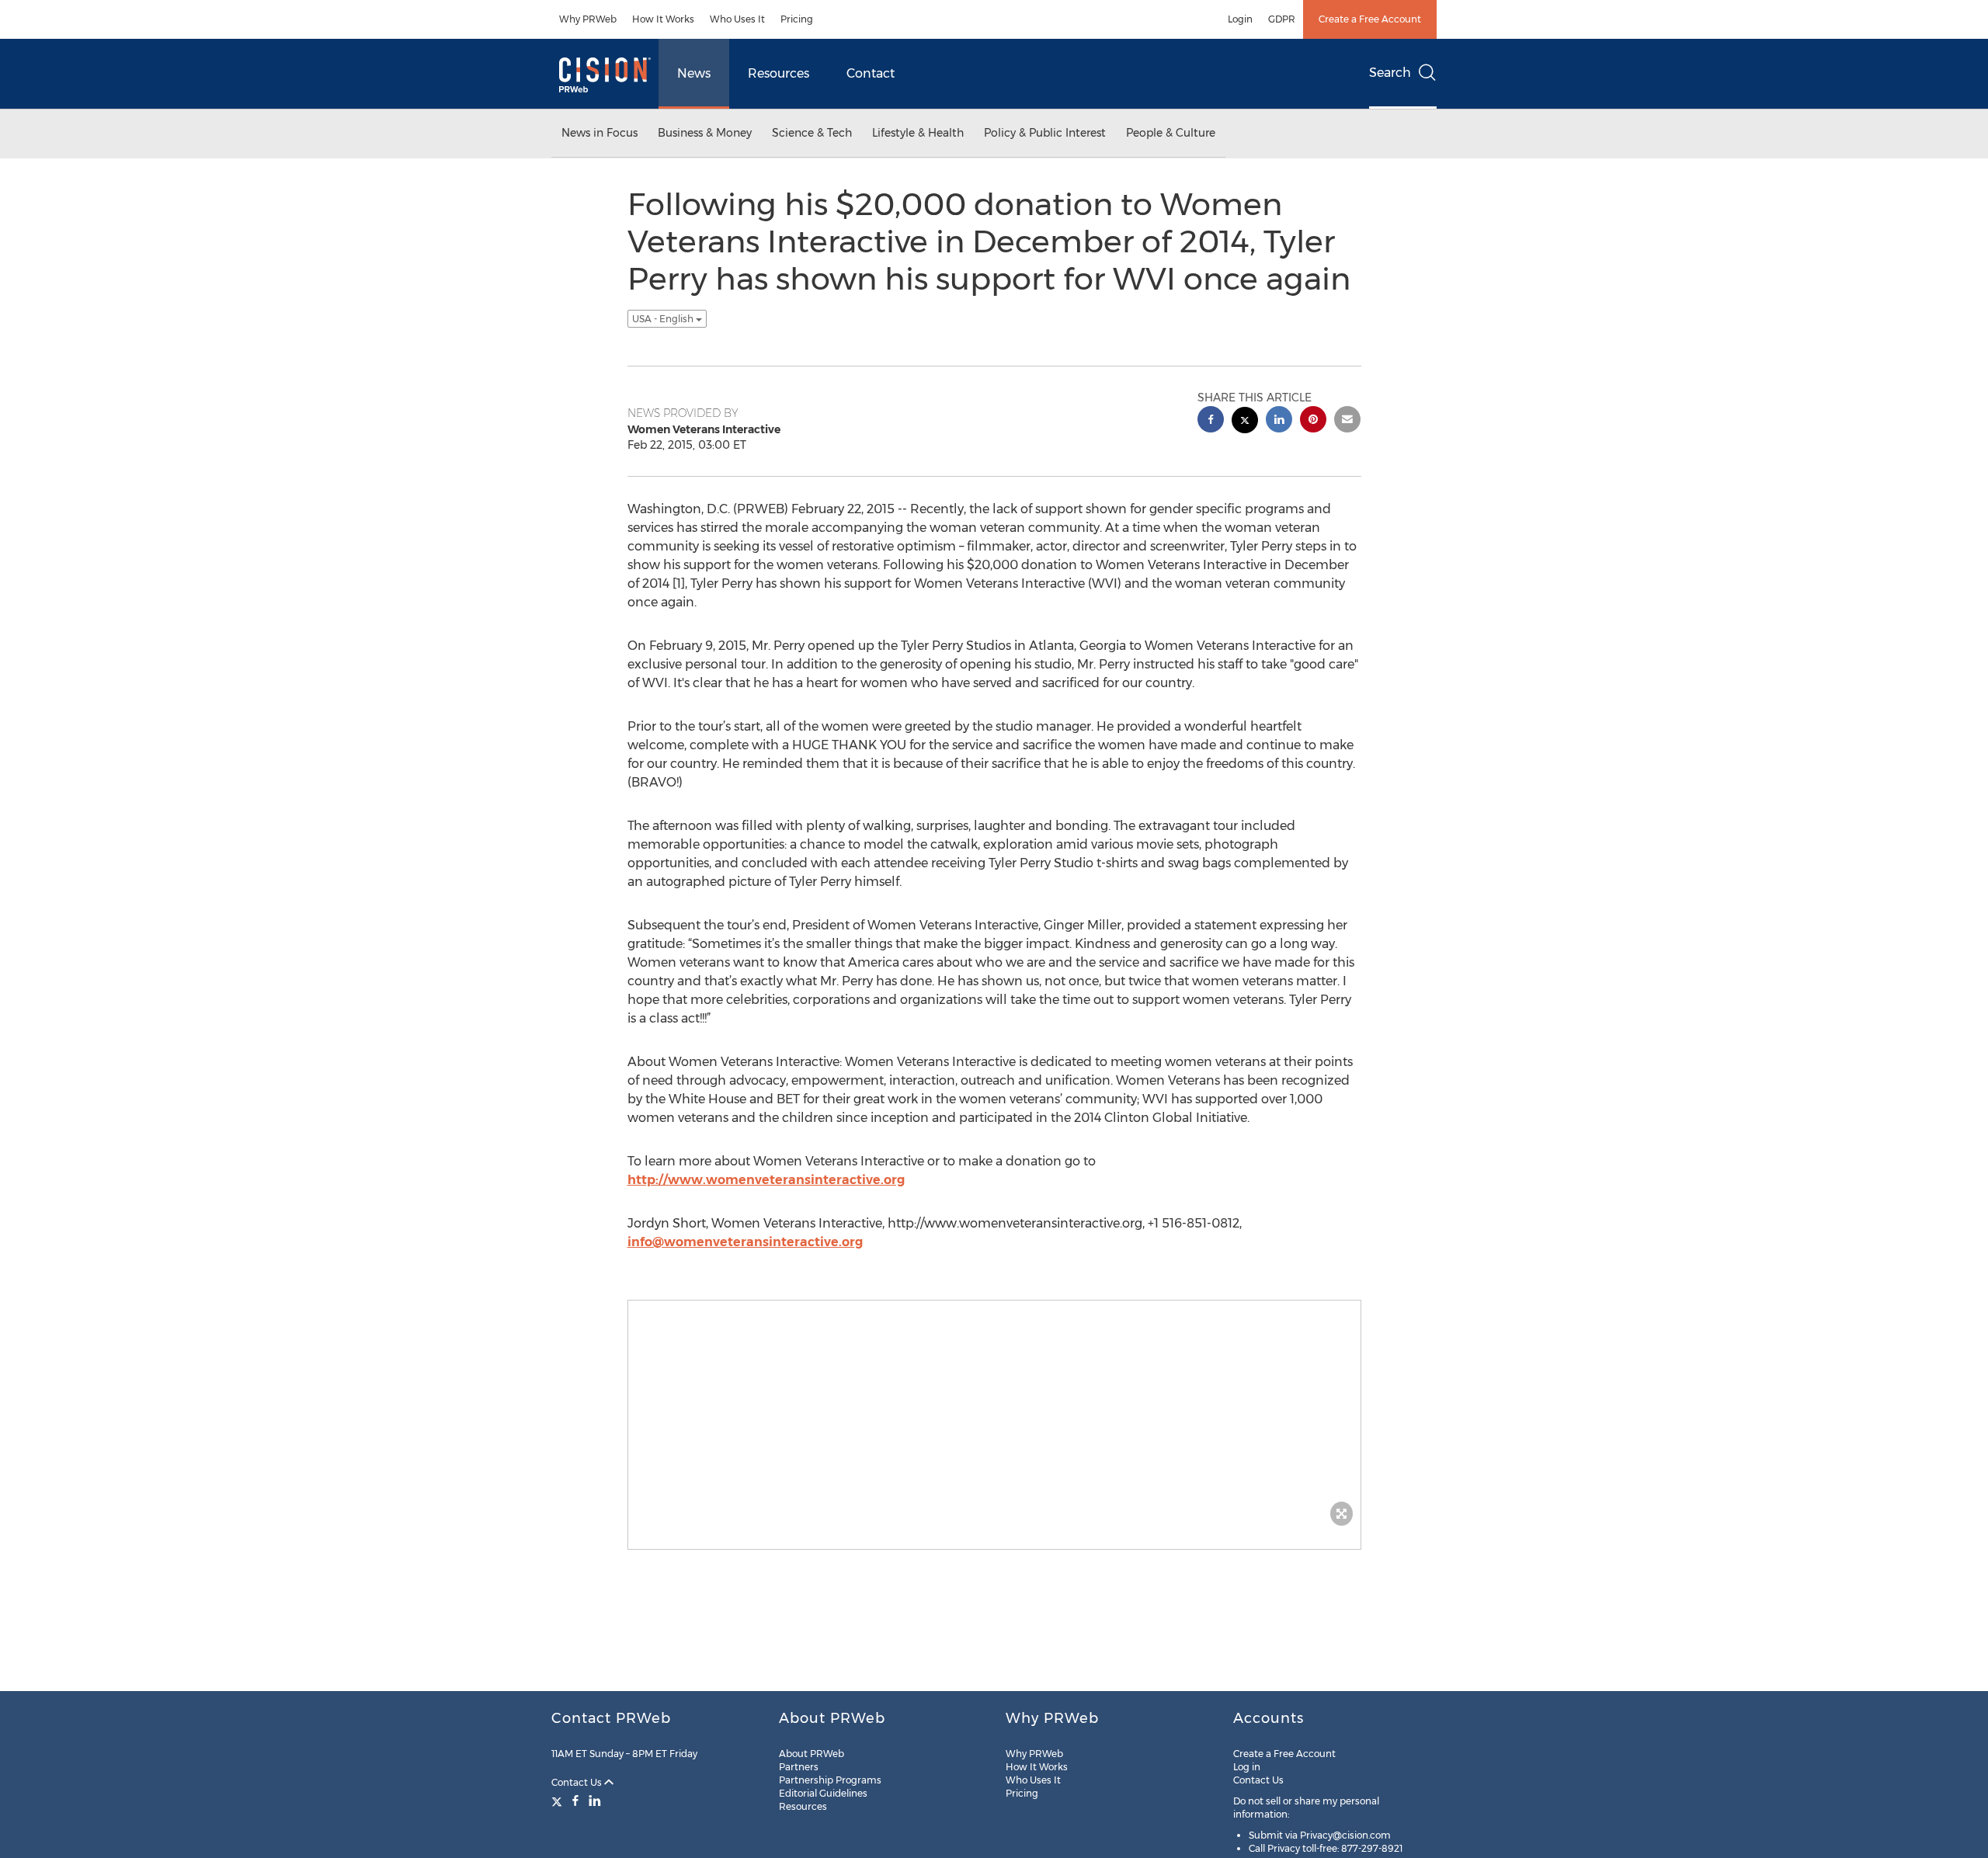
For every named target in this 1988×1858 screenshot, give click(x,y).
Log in (1247, 1767)
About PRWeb (812, 1754)
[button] (994, 1417)
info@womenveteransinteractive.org (745, 1242)
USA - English (664, 319)
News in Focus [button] (600, 133)
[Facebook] (575, 1801)
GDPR (1282, 19)
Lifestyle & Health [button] (918, 133)
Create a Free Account (1370, 19)
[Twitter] (559, 1801)
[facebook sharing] (1211, 421)
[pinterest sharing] (1313, 421)
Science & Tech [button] (812, 133)
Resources (779, 73)
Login (1240, 19)
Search (1390, 73)
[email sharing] (1347, 421)
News (694, 73)
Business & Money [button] (705, 133)
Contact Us (578, 1782)
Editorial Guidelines (823, 1793)
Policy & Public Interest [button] (1045, 133)
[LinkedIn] (595, 1801)
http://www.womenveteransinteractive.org (766, 1180)
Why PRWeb (588, 19)
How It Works (663, 19)
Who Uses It (737, 19)
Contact (871, 73)
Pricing (797, 19)
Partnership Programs (830, 1780)
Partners (799, 1767)
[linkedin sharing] (1279, 421)
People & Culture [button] (1171, 133)
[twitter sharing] (1245, 422)
